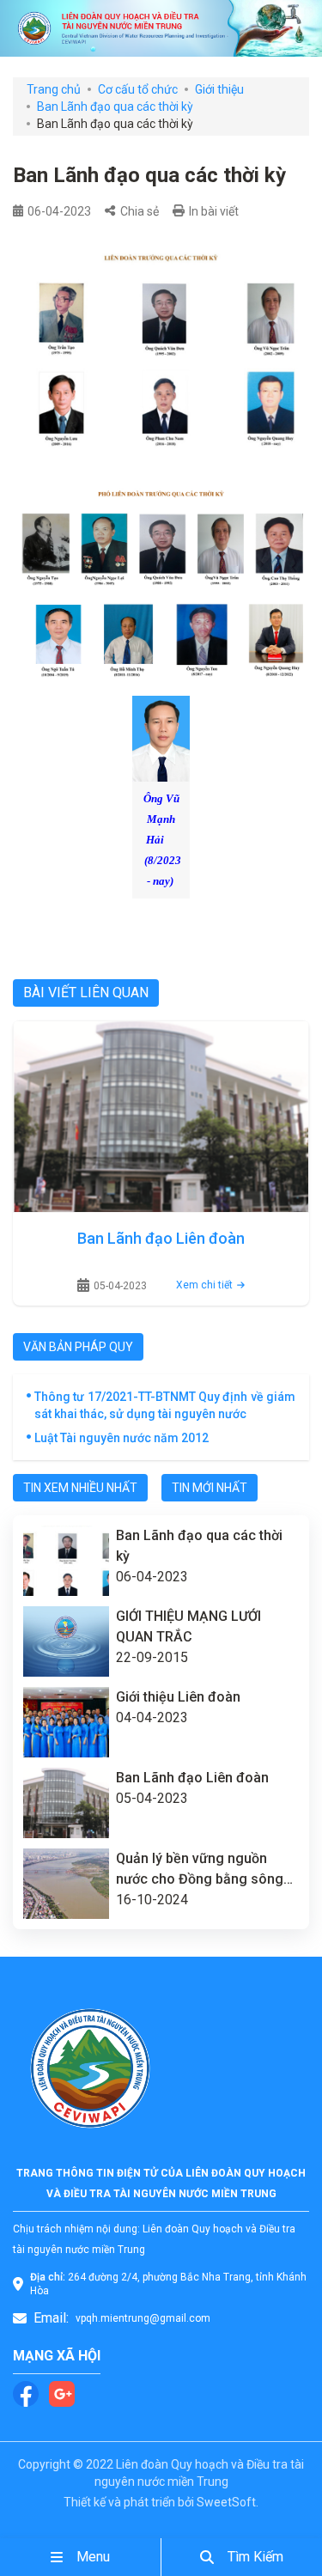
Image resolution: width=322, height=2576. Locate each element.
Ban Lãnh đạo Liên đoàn (161, 1238)
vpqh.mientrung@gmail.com (143, 2318)
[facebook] (26, 2394)
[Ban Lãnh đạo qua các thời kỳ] (66, 1561)
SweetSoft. (228, 2502)
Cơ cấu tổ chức (138, 89)
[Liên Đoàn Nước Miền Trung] (161, 28)
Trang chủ (54, 89)
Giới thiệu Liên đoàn (178, 1697)
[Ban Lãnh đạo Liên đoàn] (161, 1117)
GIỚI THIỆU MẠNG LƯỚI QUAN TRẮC (188, 1626)
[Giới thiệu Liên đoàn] (66, 1722)
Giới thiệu (219, 89)
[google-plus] (62, 2394)
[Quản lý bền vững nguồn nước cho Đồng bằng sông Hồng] (66, 1884)
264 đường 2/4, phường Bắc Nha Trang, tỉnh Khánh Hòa (168, 2284)
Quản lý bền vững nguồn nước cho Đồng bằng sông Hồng (200, 1870)
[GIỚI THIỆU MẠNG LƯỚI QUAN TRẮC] (66, 1641)
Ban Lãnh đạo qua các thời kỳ (115, 107)
